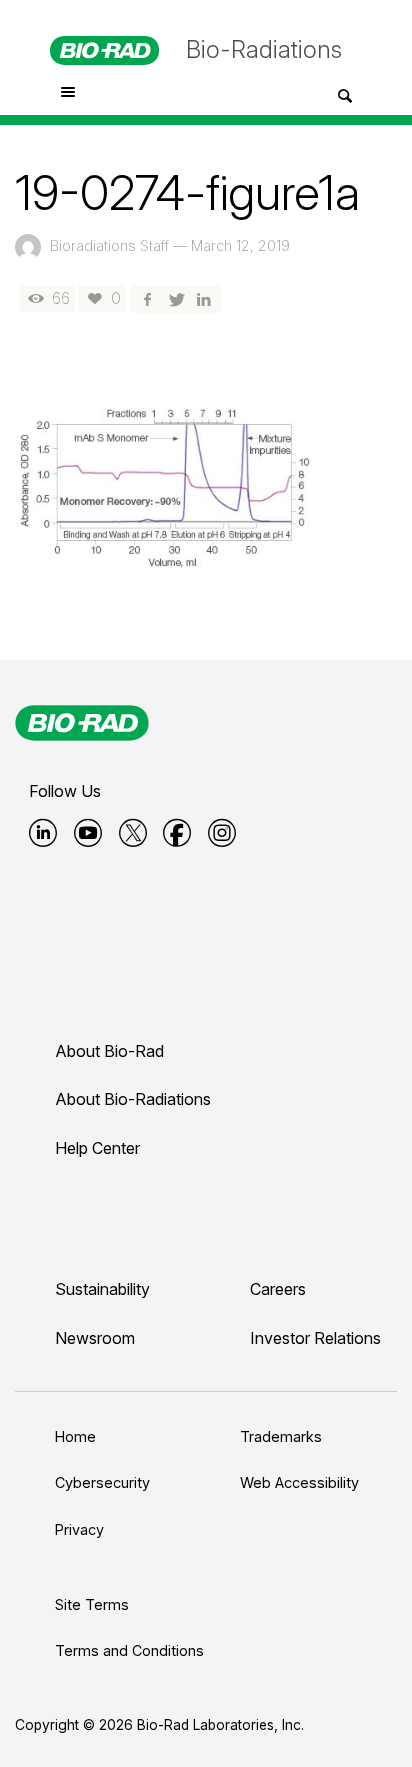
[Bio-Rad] (82, 723)
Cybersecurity (102, 1482)
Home (75, 1436)
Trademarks (281, 1436)
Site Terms (92, 1604)
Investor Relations (315, 1338)
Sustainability (102, 1289)
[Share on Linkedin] (204, 298)
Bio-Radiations (264, 49)
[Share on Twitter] (175, 298)
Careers (278, 1289)
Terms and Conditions (129, 1650)
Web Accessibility (299, 1482)
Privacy (79, 1529)
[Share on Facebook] (147, 298)
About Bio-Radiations (133, 1099)
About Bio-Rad (109, 1051)
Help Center (97, 1148)
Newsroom (95, 1338)
